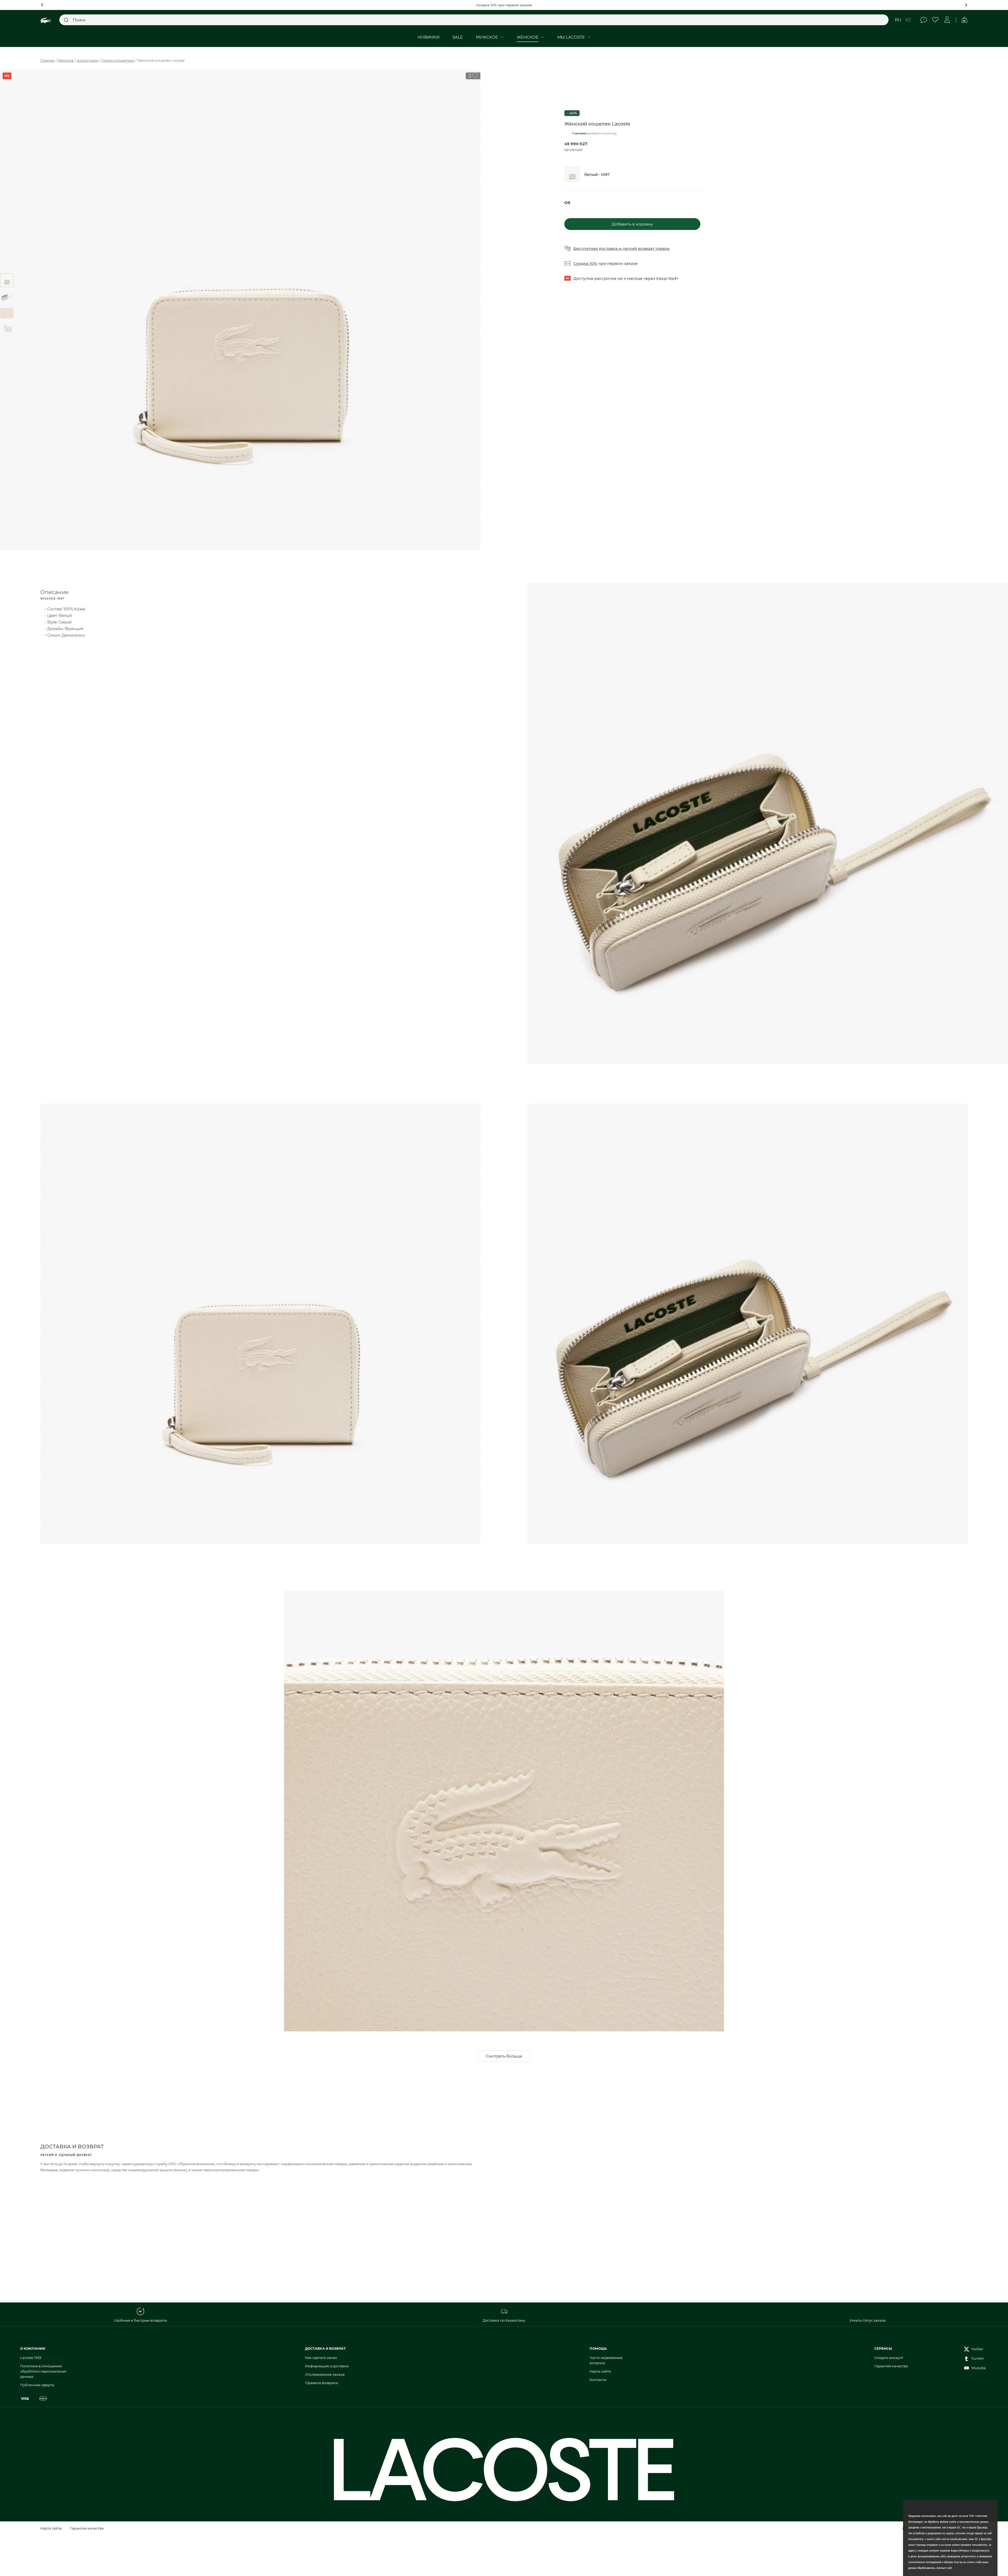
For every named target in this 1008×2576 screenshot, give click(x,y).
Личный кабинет (947, 20)
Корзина (964, 20)
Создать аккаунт (889, 2358)
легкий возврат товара (646, 248)
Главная (48, 60)
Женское (66, 60)
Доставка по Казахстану (504, 2320)
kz (908, 20)
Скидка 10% (585, 263)
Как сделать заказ (321, 2358)
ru (898, 20)
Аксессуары (88, 60)
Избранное (935, 20)
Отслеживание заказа (325, 2374)
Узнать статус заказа (868, 2320)
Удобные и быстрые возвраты (140, 2320)
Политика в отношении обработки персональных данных (43, 2371)
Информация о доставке (327, 2366)
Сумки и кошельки (118, 60)
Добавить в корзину (632, 224)
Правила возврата (322, 2383)
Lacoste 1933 (31, 2358)
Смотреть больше (504, 2056)
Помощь (924, 20)
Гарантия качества (891, 2366)
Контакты (598, 2380)
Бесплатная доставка (595, 248)
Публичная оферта (37, 2385)
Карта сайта (600, 2371)
